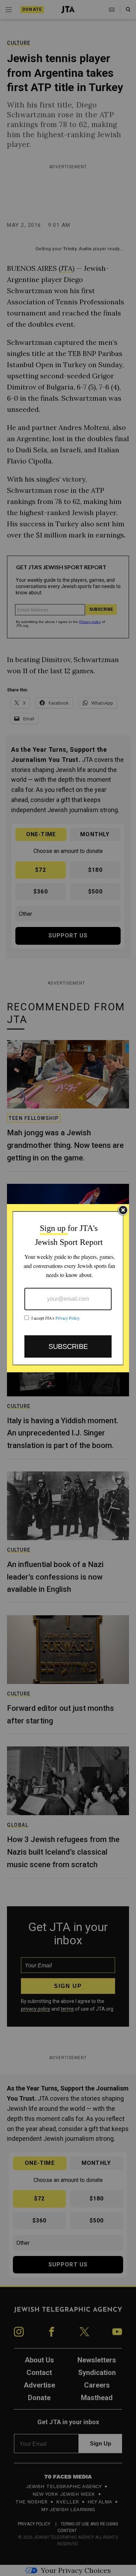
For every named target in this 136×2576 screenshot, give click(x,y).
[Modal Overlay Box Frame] (68, 1288)
